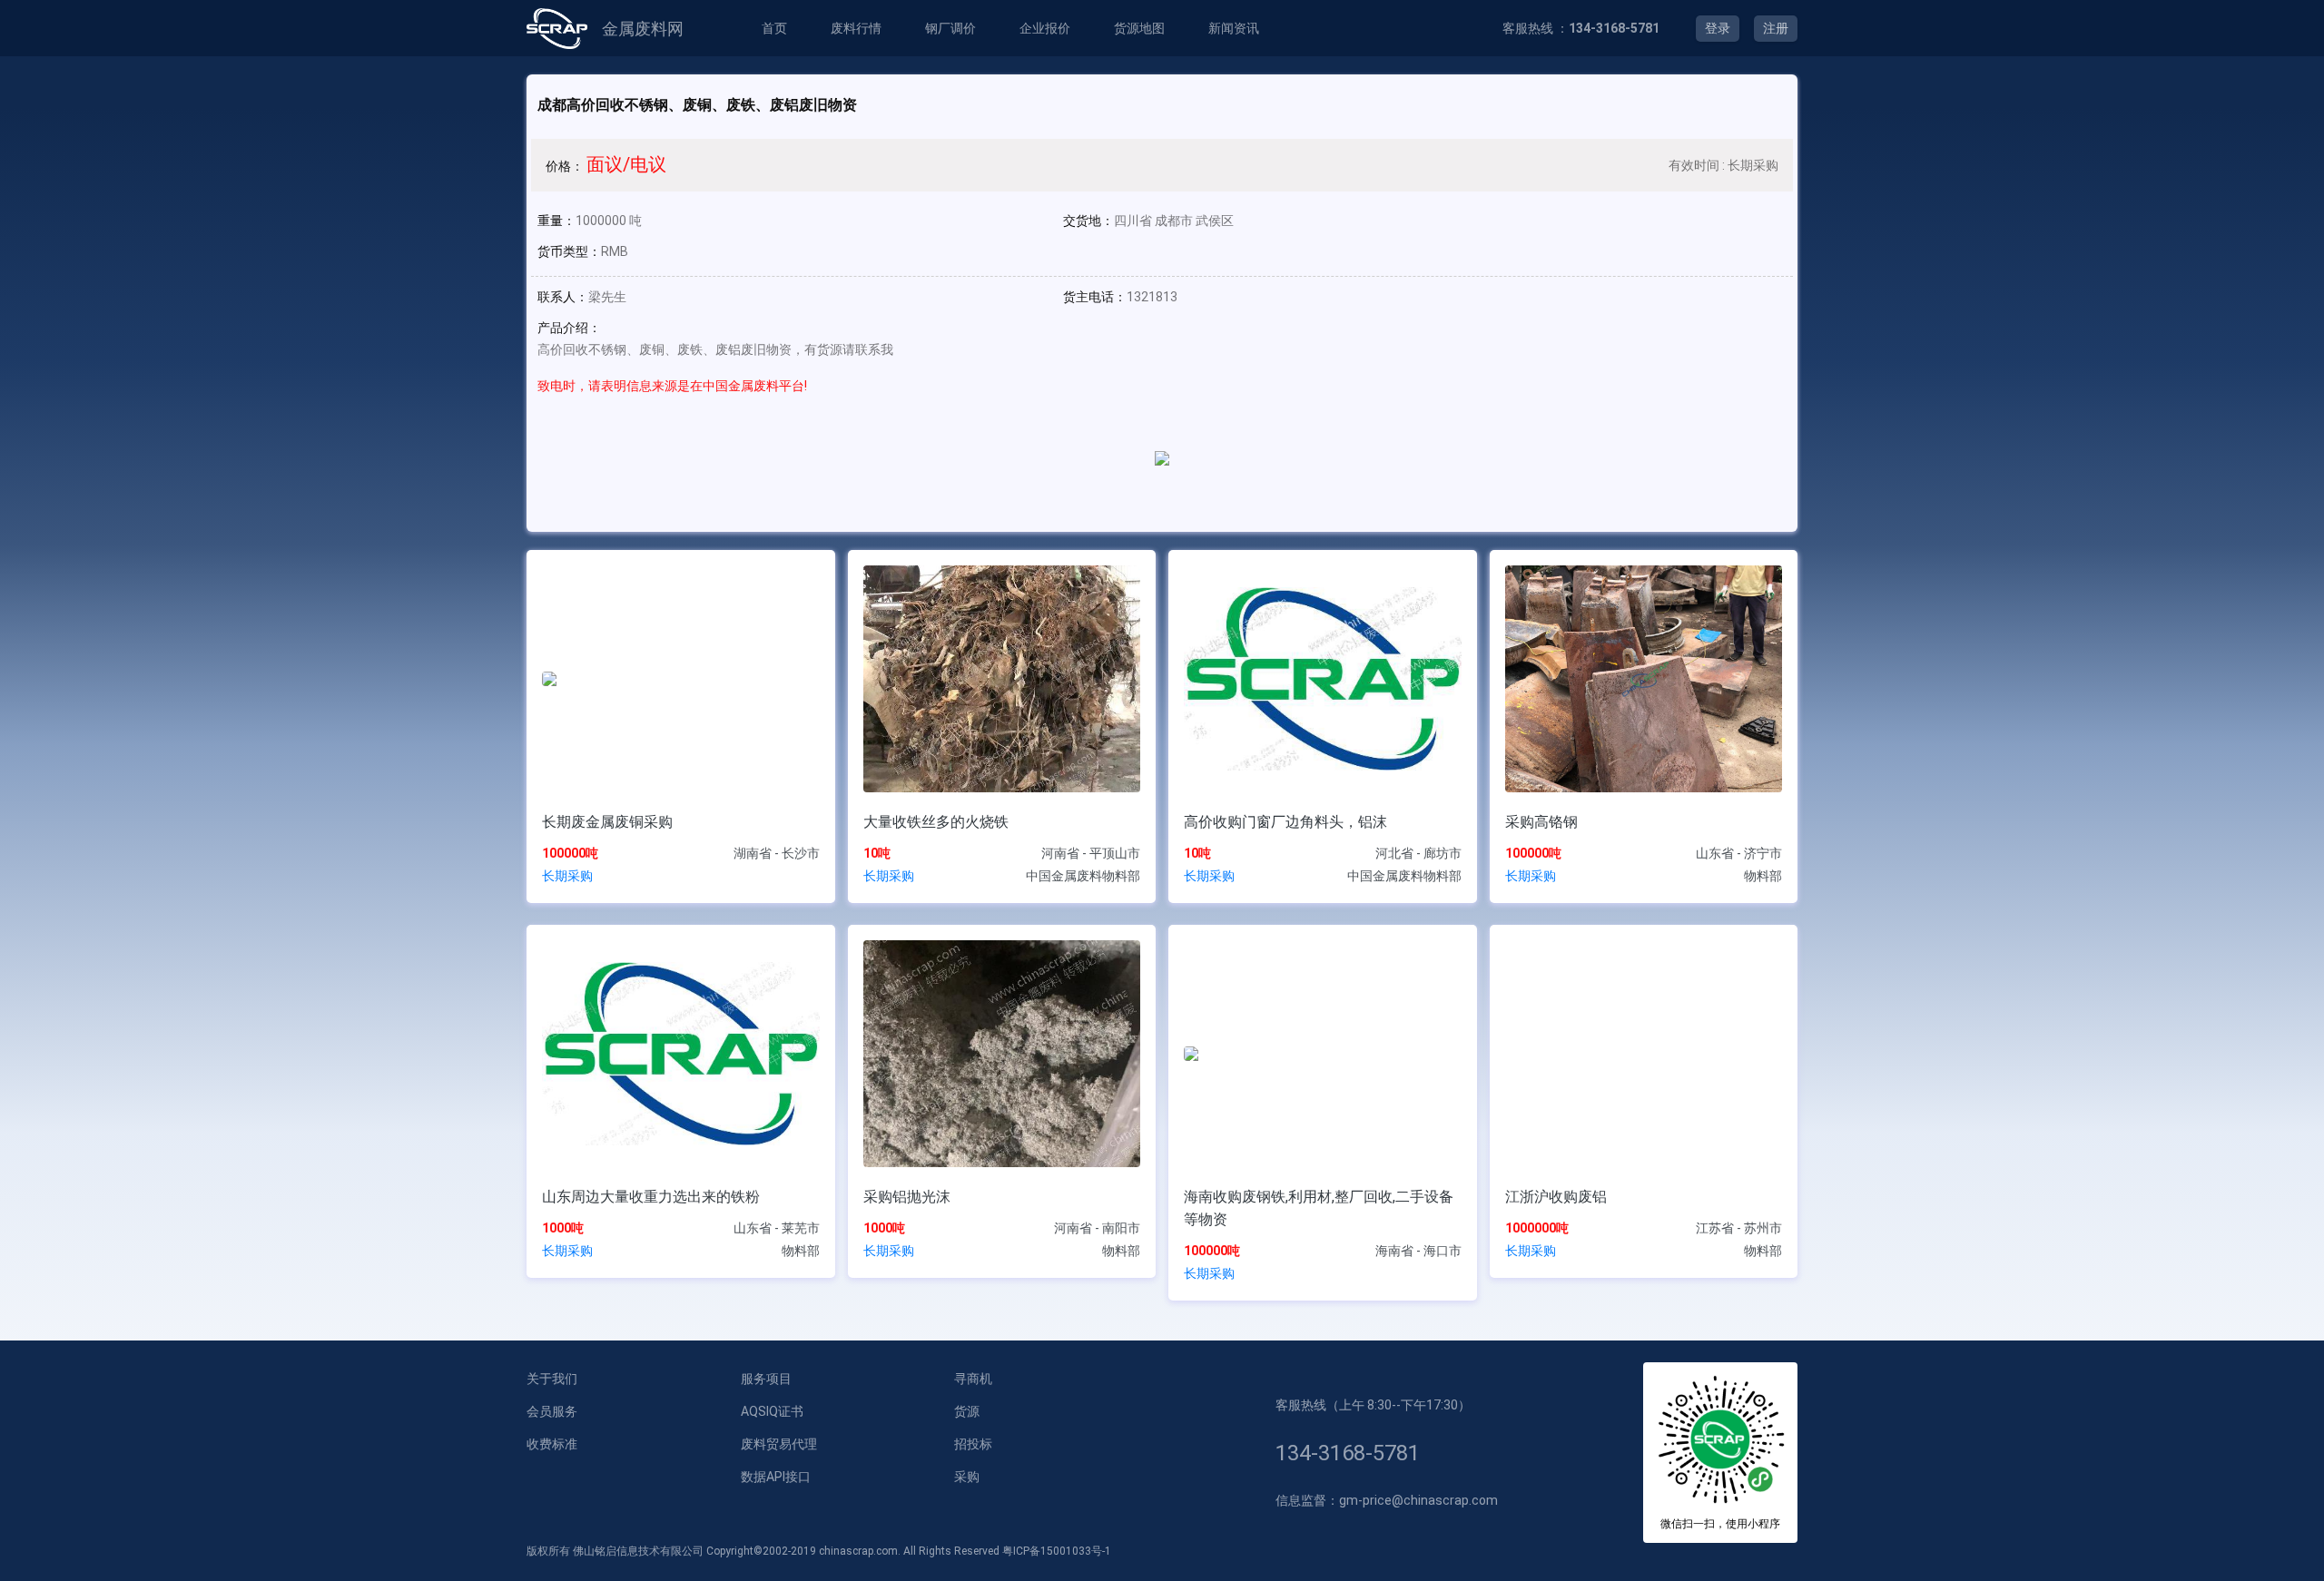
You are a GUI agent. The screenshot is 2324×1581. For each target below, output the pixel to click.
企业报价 (1045, 28)
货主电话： (1095, 297)
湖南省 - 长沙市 (777, 853)
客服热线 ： (1581, 28)
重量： (556, 221)
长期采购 (567, 876)
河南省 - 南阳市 (1097, 1228)
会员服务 (552, 1411)
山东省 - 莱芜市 (777, 1228)
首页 (774, 28)
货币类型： (569, 251)
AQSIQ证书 (772, 1411)
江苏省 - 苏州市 (1739, 1228)
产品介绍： (569, 328)
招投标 (973, 1444)
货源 (967, 1411)
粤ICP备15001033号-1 (1057, 1551)
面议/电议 (626, 164)
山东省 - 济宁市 (1739, 853)
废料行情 (856, 28)
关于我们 (552, 1379)
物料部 (1763, 876)
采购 (967, 1477)
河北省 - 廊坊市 (1418, 853)
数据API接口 (776, 1477)
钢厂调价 (950, 28)
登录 (1718, 28)
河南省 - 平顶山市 (1091, 853)
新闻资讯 (1234, 28)
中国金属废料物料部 (1083, 876)
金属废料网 (643, 29)
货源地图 (1139, 28)
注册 (1776, 28)
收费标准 (552, 1444)
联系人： (563, 297)
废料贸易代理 (779, 1444)
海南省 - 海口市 (1418, 1251)
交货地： (1088, 221)
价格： (565, 166)
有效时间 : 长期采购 (1723, 165)
